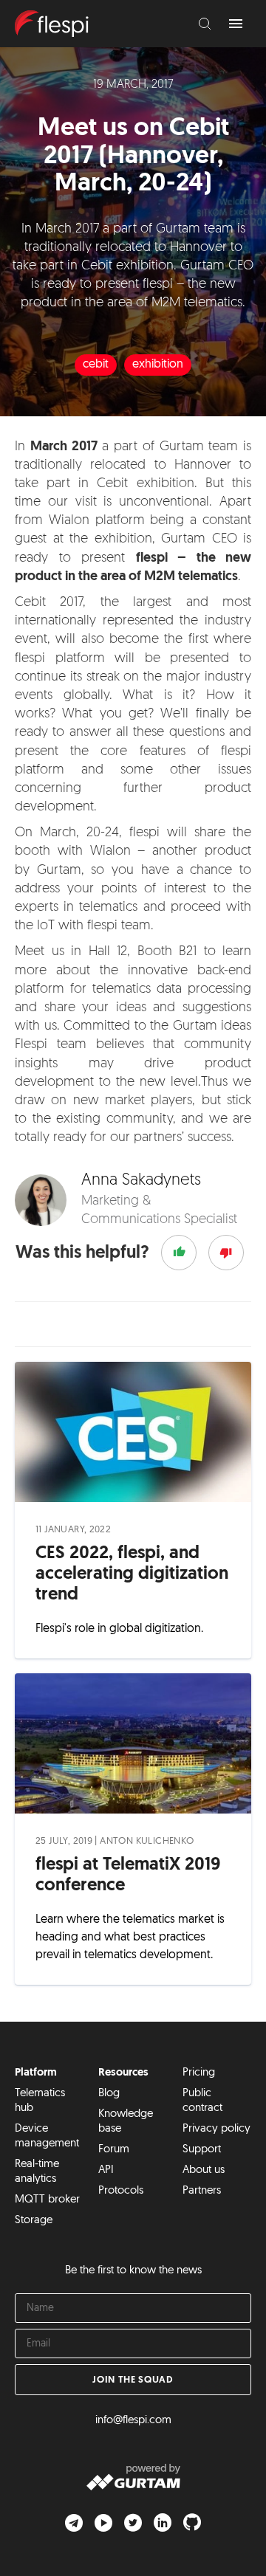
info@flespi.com (133, 2421)
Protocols (121, 2191)
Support (202, 2150)
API (106, 2170)
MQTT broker (47, 2200)
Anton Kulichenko (147, 1841)
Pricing (199, 2073)
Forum (114, 2150)
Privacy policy (216, 2129)
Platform (36, 2073)
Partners (202, 2191)
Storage (34, 2221)
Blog (109, 2094)
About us (204, 2170)
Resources (123, 2073)
